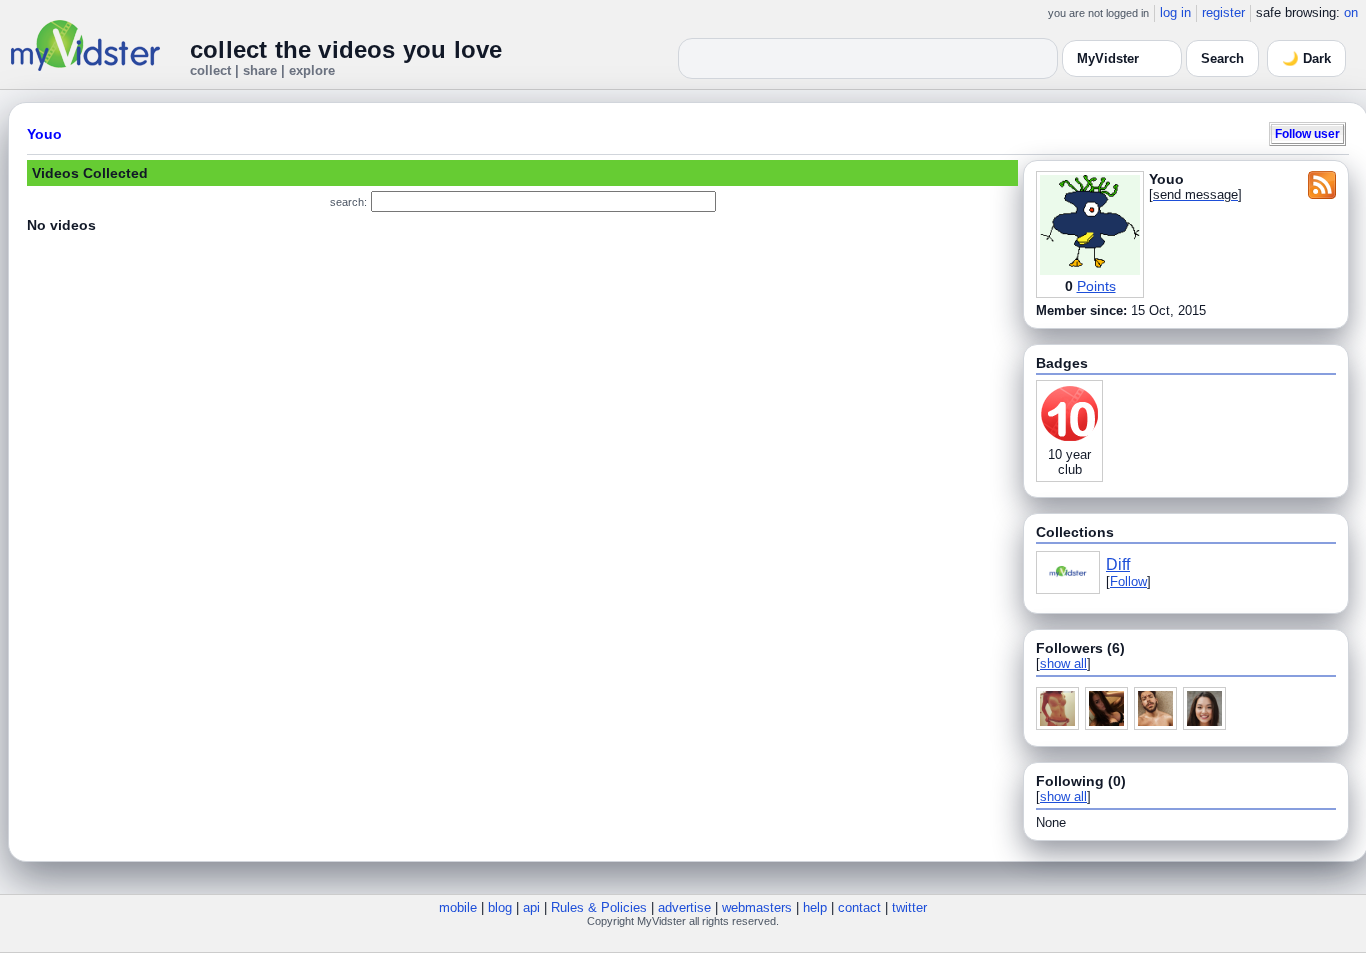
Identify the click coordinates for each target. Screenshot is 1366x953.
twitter (909, 907)
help (815, 907)
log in (1175, 12)
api (531, 907)
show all (1063, 663)
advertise (684, 907)
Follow (1128, 581)
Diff (1118, 564)
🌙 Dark (1306, 58)
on (1351, 12)
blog (500, 907)
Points (1096, 286)
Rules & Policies (599, 907)
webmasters (757, 907)
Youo (44, 134)
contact (859, 907)
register (1223, 12)
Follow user (1307, 133)
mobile (458, 907)
